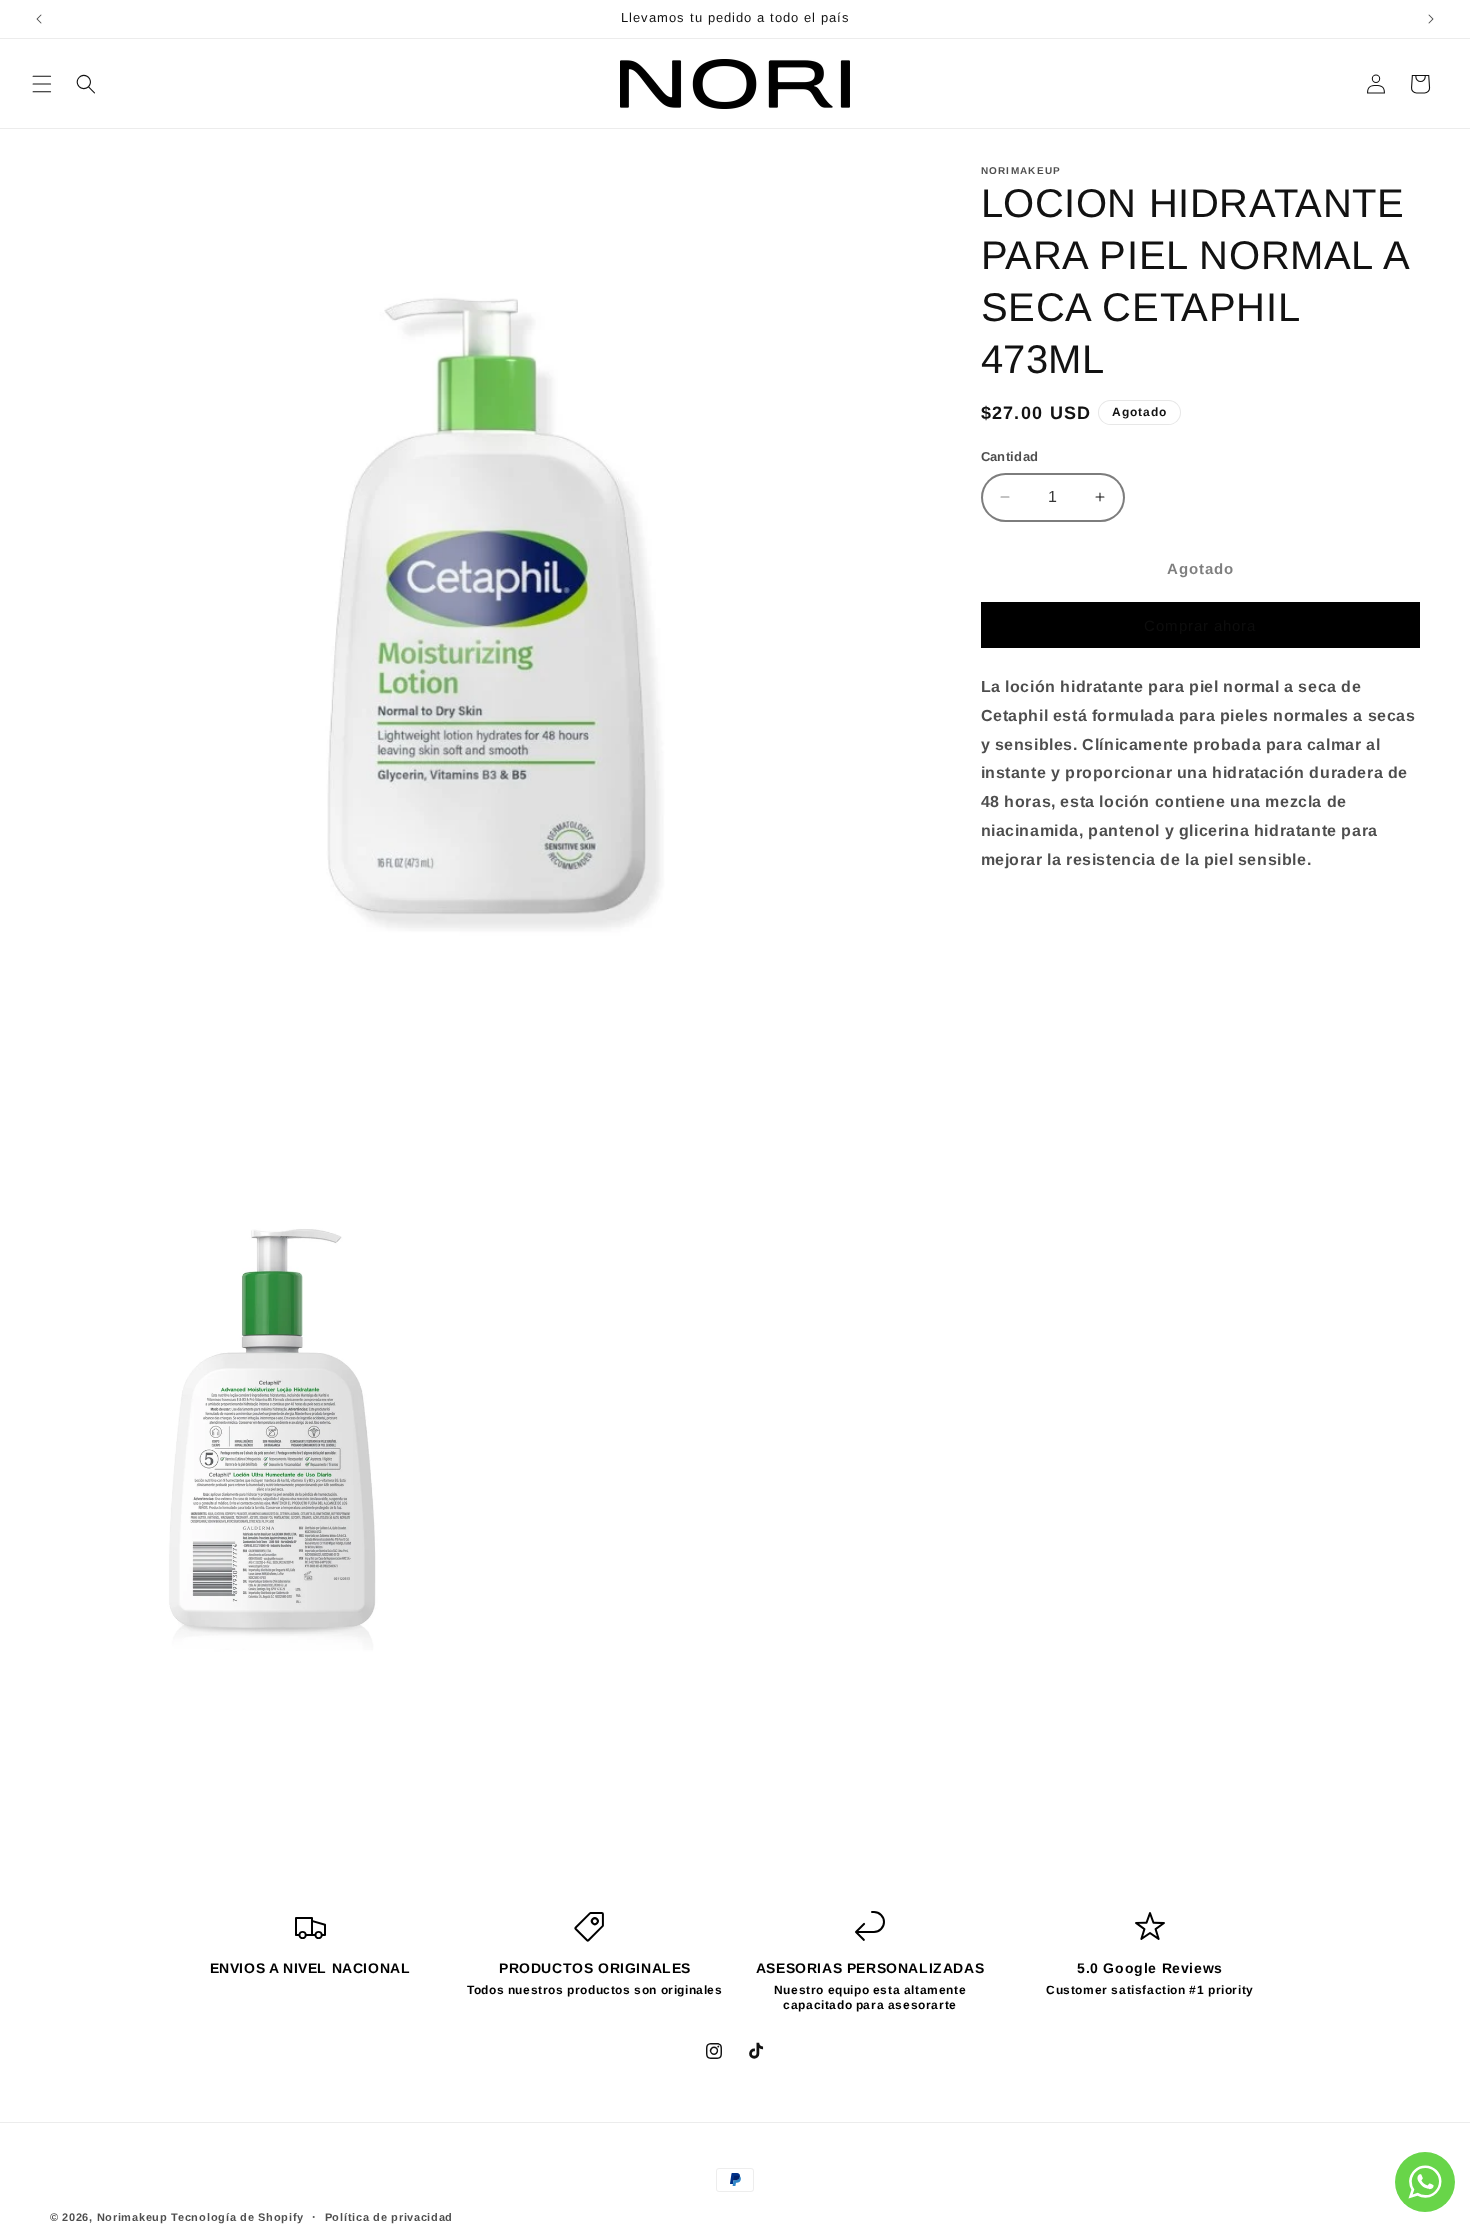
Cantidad (1010, 456)
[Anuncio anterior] (39, 19)
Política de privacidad (389, 2217)
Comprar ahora (1200, 625)
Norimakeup (132, 2217)
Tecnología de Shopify (237, 2217)
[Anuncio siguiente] (1431, 19)
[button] (42, 84)
